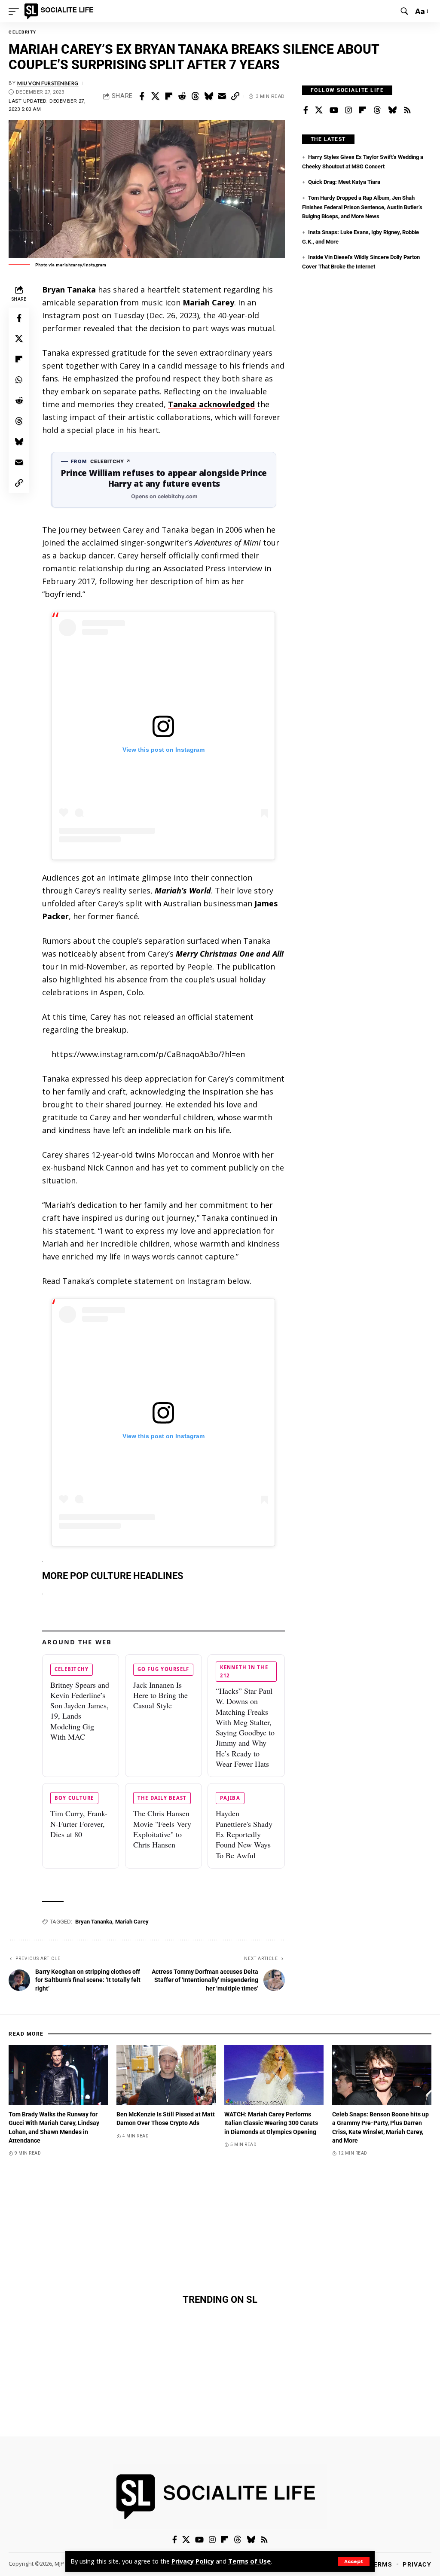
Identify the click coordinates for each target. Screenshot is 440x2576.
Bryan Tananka (94, 1922)
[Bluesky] (392, 110)
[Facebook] (306, 110)
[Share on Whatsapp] (19, 380)
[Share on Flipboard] (168, 96)
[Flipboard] (363, 110)
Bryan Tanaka (69, 290)
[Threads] (377, 110)
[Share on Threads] (195, 96)
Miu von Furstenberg (48, 83)
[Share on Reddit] (182, 96)
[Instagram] (348, 110)
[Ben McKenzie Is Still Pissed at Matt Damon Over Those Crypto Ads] (166, 2075)
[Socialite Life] (60, 11)
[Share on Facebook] (142, 96)
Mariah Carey (208, 302)
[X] (319, 110)
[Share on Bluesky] (208, 96)
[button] (354, 2562)
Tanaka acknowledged (211, 404)
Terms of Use (249, 2561)
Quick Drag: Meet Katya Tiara (344, 182)
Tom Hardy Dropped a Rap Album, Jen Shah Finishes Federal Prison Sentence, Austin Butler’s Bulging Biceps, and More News (362, 207)
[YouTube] (334, 110)
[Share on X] (155, 96)
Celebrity (23, 32)
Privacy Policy (193, 2561)
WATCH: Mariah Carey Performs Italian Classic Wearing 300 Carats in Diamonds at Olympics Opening (271, 2123)
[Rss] (407, 110)
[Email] (222, 96)
